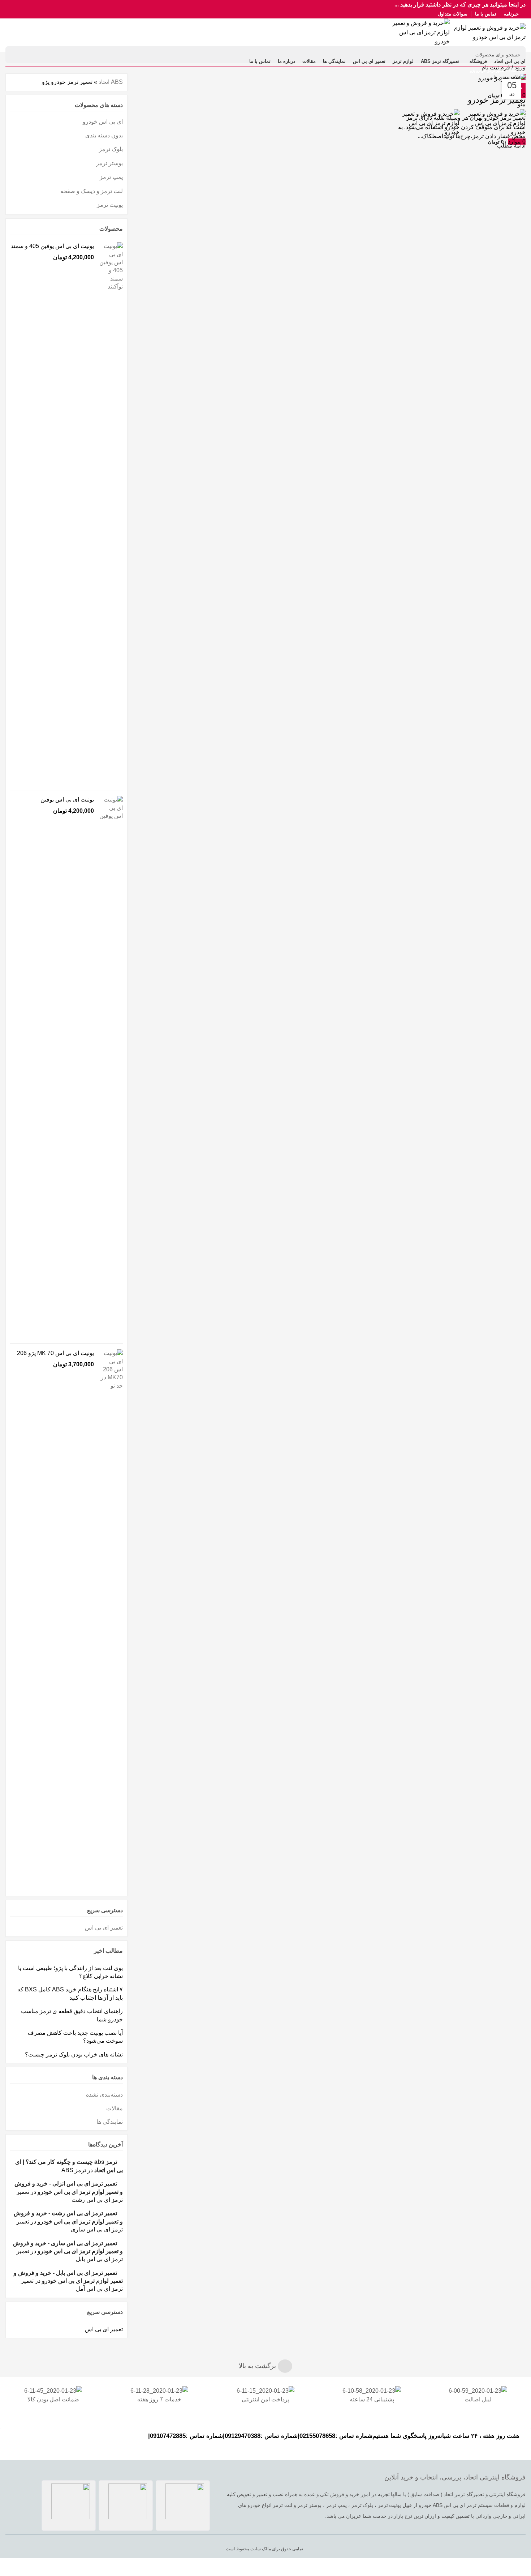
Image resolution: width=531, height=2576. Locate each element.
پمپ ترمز (111, 177)
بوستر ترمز (109, 163)
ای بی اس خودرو (103, 122)
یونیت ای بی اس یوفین (67, 800)
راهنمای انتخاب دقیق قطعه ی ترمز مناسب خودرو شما (72, 2015)
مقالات (115, 2108)
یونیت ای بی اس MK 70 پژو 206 (55, 1353)
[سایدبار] (522, 2567)
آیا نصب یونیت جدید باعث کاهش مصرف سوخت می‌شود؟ (75, 2037)
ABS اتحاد (517, 71)
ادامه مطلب (511, 146)
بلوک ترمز (111, 149)
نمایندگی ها (110, 2122)
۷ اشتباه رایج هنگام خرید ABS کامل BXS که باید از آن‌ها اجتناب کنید (70, 1993)
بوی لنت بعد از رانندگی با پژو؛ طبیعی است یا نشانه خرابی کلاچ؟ (70, 1972)
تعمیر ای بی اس (104, 1928)
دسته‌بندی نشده (104, 2095)
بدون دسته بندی (104, 135)
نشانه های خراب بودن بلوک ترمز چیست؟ (74, 2054)
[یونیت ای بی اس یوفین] (111, 1067)
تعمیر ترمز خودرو (497, 100)
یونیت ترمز (110, 205)
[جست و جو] (15, 55)
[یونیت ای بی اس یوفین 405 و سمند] (111, 513)
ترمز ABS (74, 2170)
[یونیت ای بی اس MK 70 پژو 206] (111, 1620)
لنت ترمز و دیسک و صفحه (92, 191)
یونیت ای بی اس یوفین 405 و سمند (52, 246)
